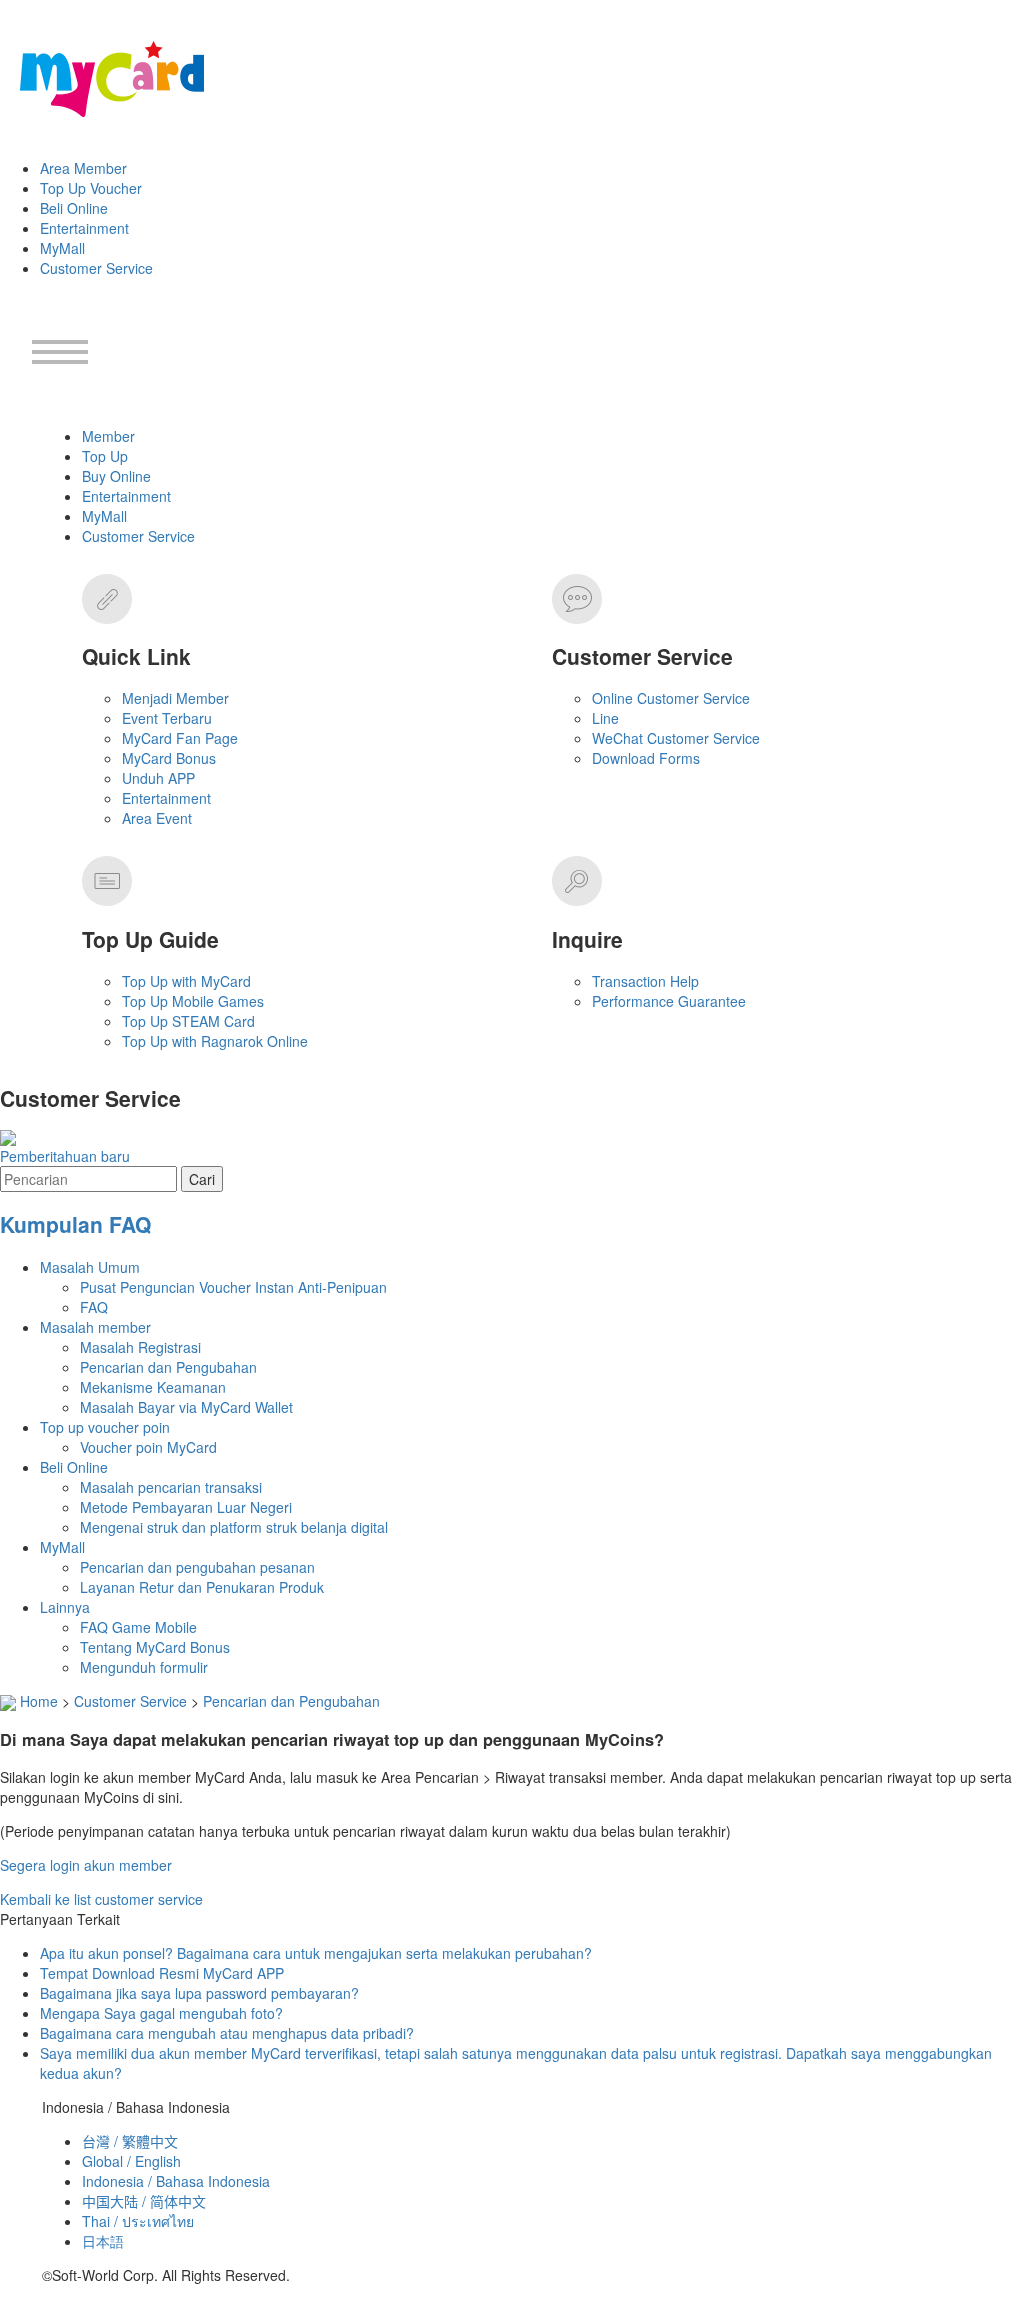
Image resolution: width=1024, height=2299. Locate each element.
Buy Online (116, 476)
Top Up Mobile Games (193, 1001)
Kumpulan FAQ (75, 1224)
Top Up (105, 456)
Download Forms (646, 758)
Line (605, 718)
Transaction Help (645, 981)
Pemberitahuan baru (65, 1156)
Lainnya (65, 1607)
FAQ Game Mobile (138, 1627)
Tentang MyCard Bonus (155, 1647)
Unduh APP (158, 778)
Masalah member (95, 1327)
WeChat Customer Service (676, 738)
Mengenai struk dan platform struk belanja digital (234, 1527)
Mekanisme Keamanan (153, 1387)
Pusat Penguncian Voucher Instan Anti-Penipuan (233, 1287)
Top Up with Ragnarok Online (215, 1041)
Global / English (131, 2161)
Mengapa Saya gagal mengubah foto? (161, 2013)
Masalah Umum (90, 1267)
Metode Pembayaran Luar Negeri (186, 1507)
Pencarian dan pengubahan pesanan (197, 1567)
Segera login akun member (86, 1865)
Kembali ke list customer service (101, 1899)
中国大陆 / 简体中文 (144, 2201)
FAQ (94, 1307)
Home (39, 1701)
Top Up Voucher (91, 188)
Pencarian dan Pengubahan (168, 1367)
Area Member (83, 168)
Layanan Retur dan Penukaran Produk (202, 1587)
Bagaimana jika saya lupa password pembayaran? (199, 1993)
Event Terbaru (167, 718)
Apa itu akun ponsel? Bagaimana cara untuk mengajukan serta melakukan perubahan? (316, 1953)
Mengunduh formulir (144, 1667)
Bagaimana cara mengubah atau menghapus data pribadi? (227, 2033)
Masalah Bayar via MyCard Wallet (186, 1407)
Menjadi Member (175, 698)
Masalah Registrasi (140, 1347)
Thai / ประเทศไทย (138, 2221)
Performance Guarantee (669, 1001)
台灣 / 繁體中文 (130, 2141)
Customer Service (96, 268)
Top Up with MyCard (186, 981)
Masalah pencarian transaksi (171, 1487)
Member (108, 436)
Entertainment (84, 228)
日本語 (103, 2241)
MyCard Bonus (169, 758)
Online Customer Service (671, 698)
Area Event (157, 818)
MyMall (62, 248)
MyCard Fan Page (180, 738)
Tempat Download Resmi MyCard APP (162, 1973)
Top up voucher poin (105, 1427)
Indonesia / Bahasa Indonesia (176, 2181)
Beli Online (74, 208)
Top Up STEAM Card (188, 1021)
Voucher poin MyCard (148, 1447)
